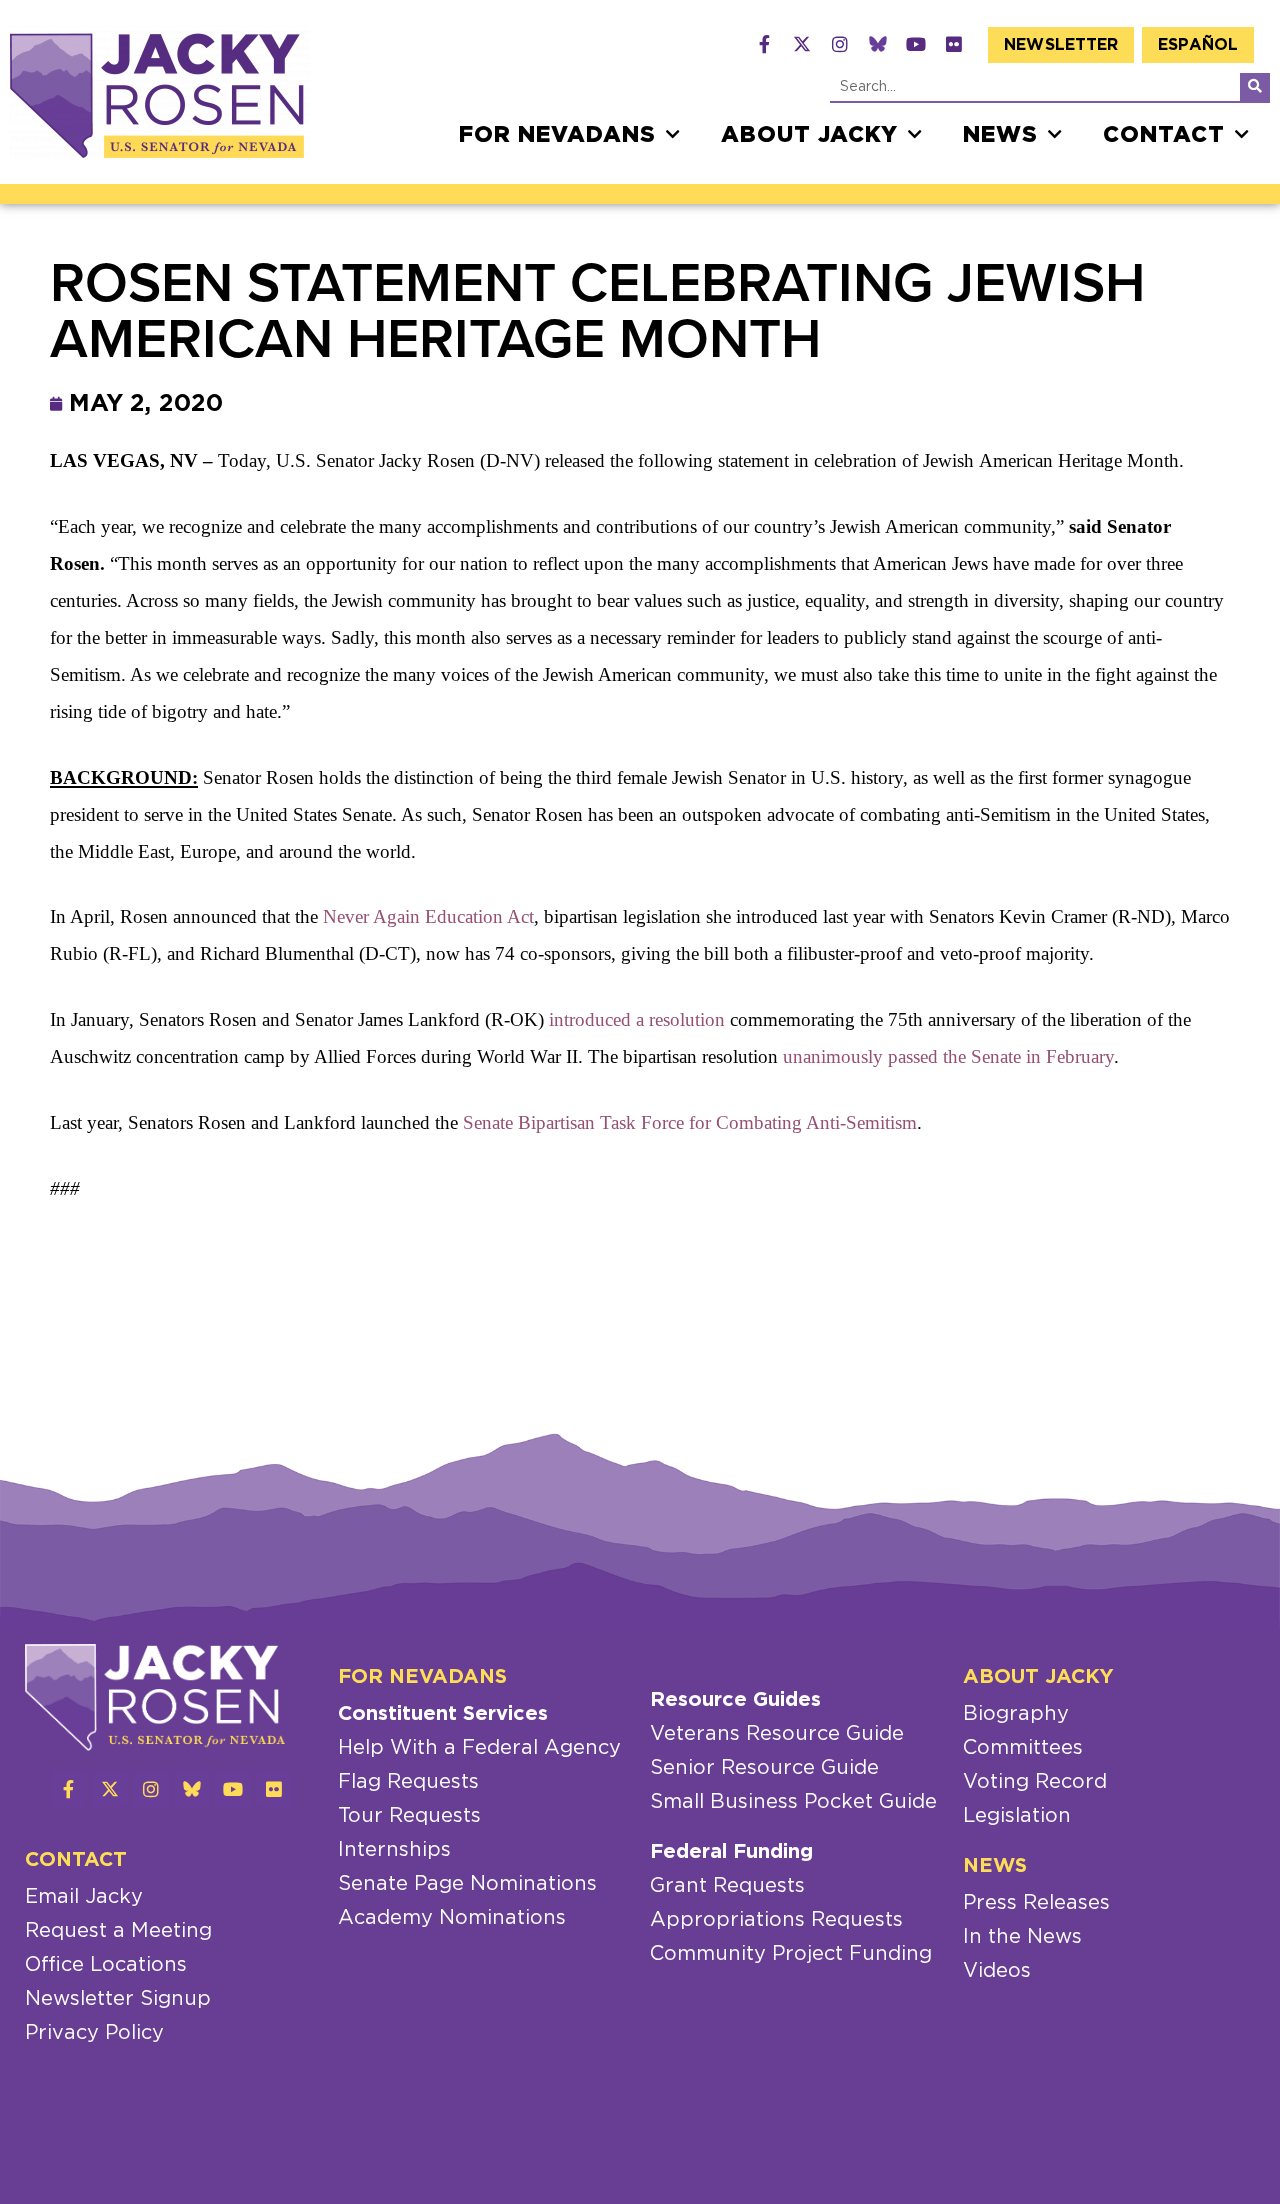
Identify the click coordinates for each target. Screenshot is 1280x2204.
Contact (1164, 135)
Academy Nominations (452, 1918)
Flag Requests (408, 1782)
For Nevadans (557, 135)
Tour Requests (409, 1816)
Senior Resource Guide (764, 1768)
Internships (394, 1850)
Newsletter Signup (118, 1999)
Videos (997, 1971)
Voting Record (1035, 1782)
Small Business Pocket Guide (793, 1802)
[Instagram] (840, 44)
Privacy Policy (94, 2033)
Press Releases (1036, 1903)
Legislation (1017, 1816)
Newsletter (1061, 45)
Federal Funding (731, 1852)
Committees (1023, 1748)
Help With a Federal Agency (479, 1748)
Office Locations (106, 1965)
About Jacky (809, 135)
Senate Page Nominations (467, 1884)
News (1000, 135)
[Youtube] (916, 44)
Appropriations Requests (776, 1920)
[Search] (1255, 87)
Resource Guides (735, 1700)
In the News (1022, 1937)
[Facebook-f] (764, 44)
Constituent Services (443, 1714)
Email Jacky (84, 1897)
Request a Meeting (118, 1931)
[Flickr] (954, 44)
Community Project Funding (791, 1954)
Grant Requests (727, 1886)
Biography (1016, 1714)
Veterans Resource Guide (777, 1734)
